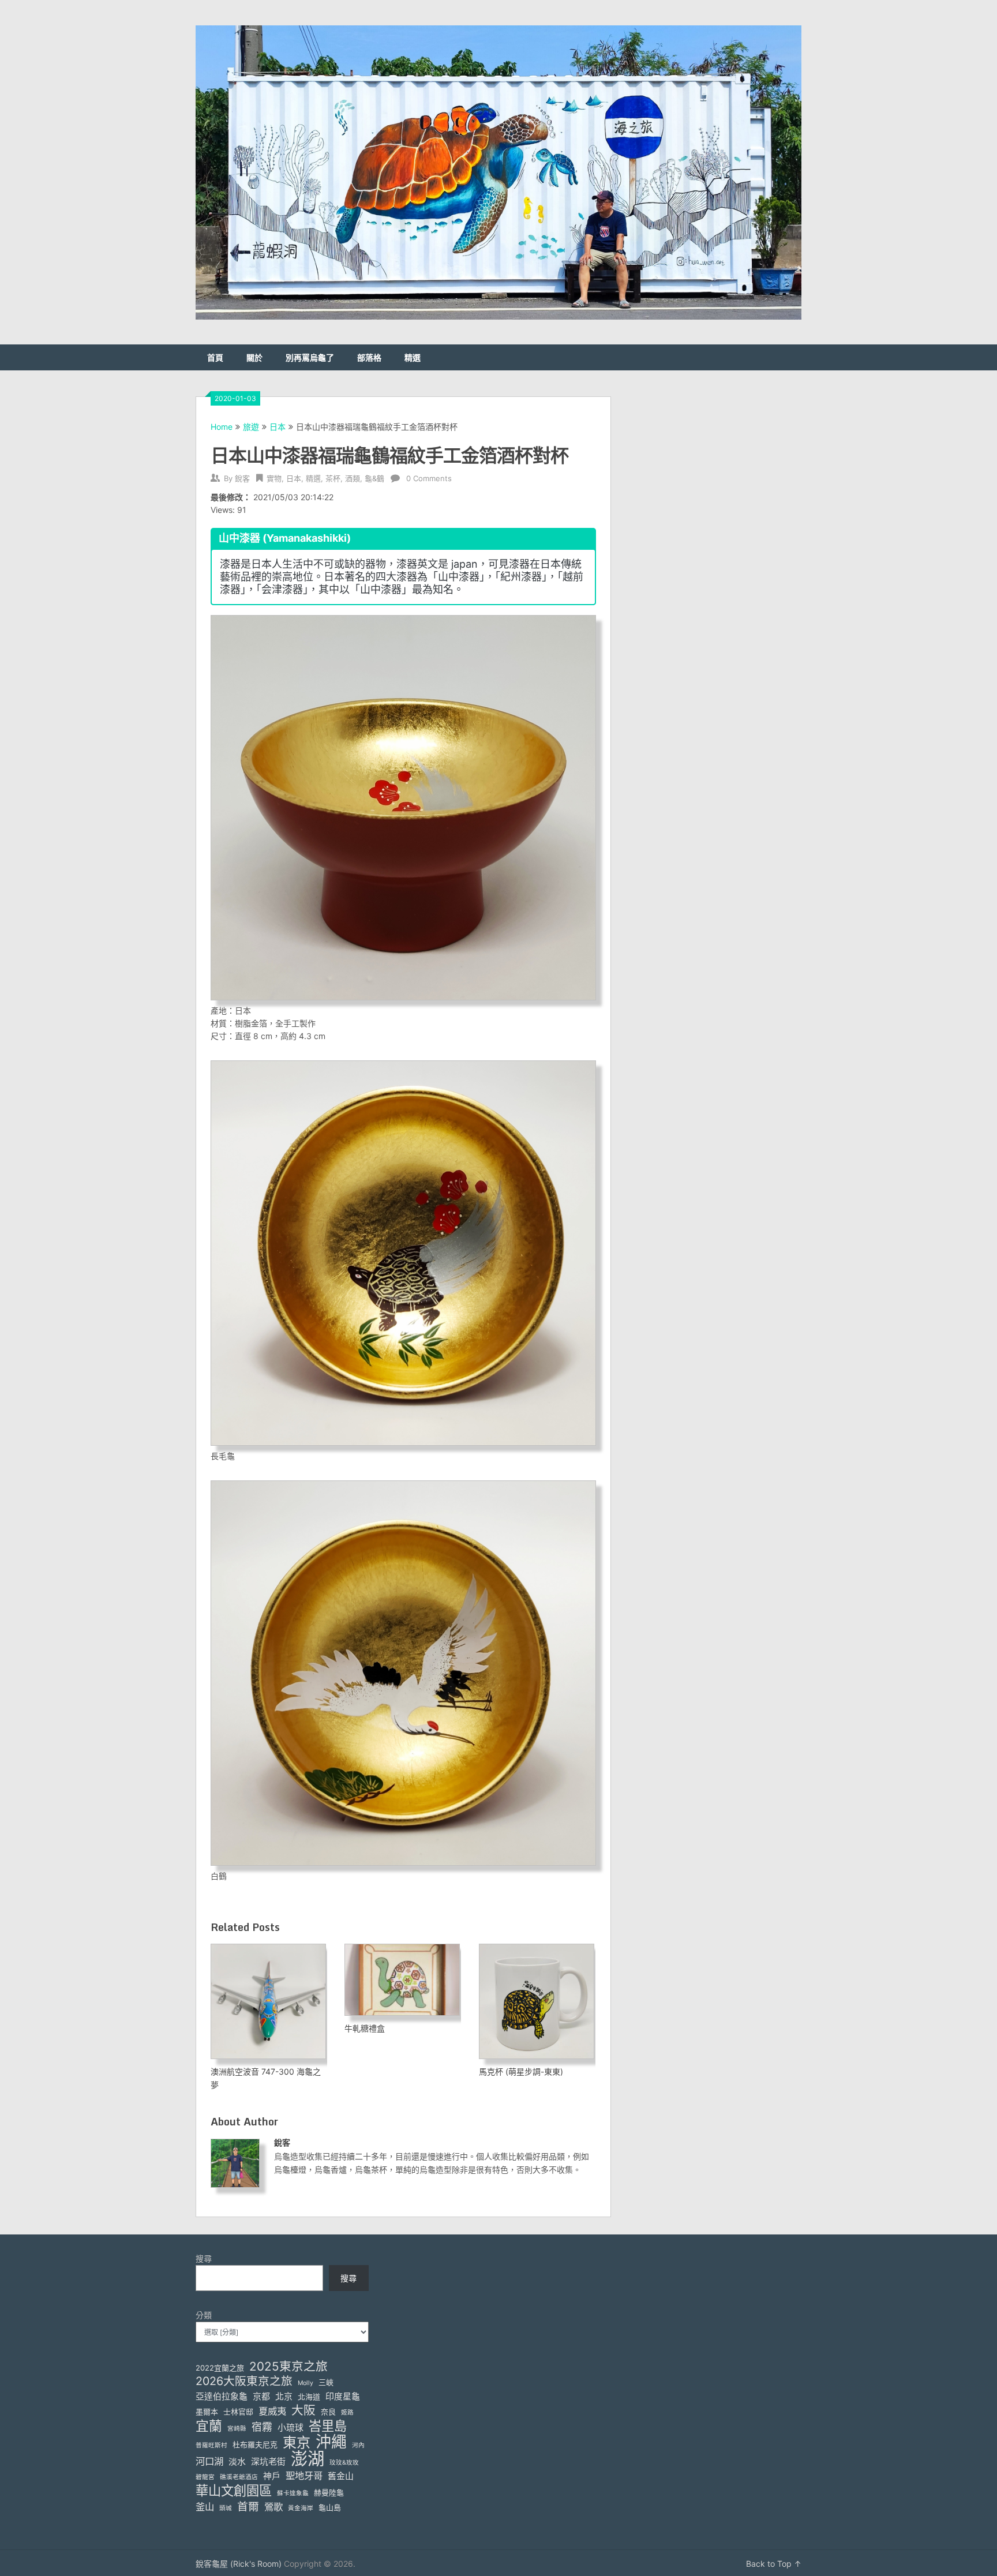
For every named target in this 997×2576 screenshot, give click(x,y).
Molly (306, 2383)
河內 (358, 2445)
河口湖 (209, 2461)
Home (222, 427)
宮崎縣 (237, 2429)
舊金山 (341, 2476)
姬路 (347, 2412)
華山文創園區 (234, 2490)
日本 (278, 427)
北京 (284, 2397)
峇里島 (328, 2426)
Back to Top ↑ (774, 2564)
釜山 (205, 2507)
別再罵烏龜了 (310, 357)
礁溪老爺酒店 (239, 2477)
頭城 (226, 2508)
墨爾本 (207, 2412)
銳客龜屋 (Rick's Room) (239, 2564)
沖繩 (331, 2442)
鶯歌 (273, 2507)
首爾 (248, 2506)
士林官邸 (238, 2412)
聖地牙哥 (304, 2476)
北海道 (309, 2397)
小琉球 (291, 2428)
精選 (413, 357)
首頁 (215, 357)
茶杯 (333, 478)
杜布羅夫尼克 (255, 2444)
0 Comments (429, 478)
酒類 (353, 478)
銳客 (242, 478)
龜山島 (330, 2507)
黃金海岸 (301, 2508)
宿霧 (262, 2427)
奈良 (328, 2412)
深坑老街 (268, 2462)
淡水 (237, 2462)
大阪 (303, 2410)
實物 (274, 478)
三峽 (326, 2382)
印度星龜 (343, 2397)
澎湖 (308, 2459)
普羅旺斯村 (211, 2445)
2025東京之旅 (288, 2366)
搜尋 (204, 2258)
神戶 (272, 2476)
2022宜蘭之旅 (220, 2368)
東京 (297, 2442)
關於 (254, 357)
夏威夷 (272, 2411)
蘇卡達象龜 (293, 2493)
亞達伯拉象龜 (222, 2397)
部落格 (369, 357)
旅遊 (251, 427)
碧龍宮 (205, 2477)
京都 (261, 2397)
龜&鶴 (374, 478)
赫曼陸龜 (329, 2492)
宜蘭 (209, 2426)
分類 (204, 2315)
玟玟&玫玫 (344, 2463)
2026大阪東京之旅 (244, 2381)
